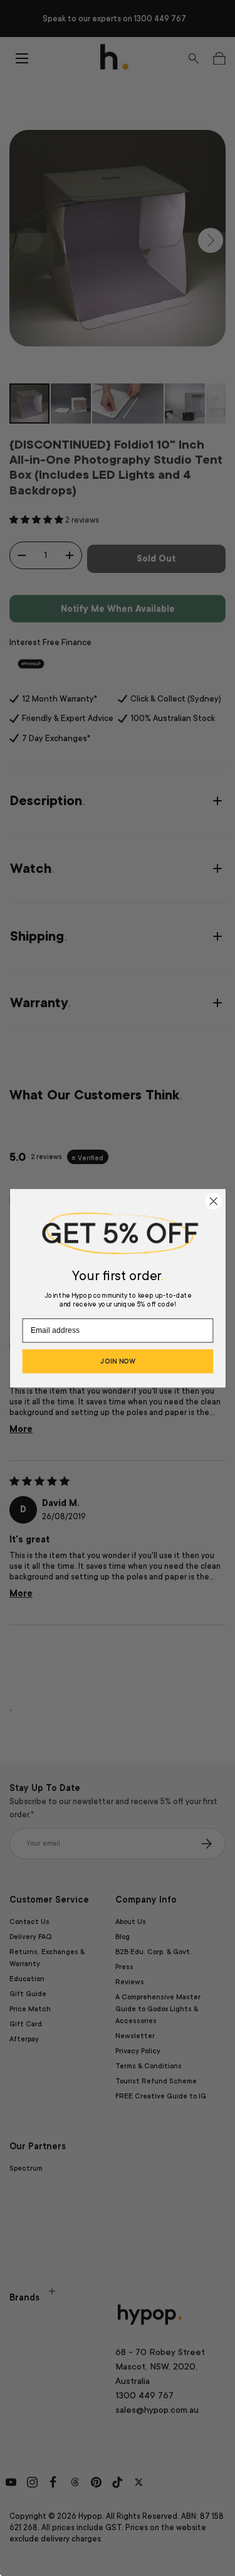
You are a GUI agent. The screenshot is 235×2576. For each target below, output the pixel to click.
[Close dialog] (213, 1201)
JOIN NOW (118, 1361)
